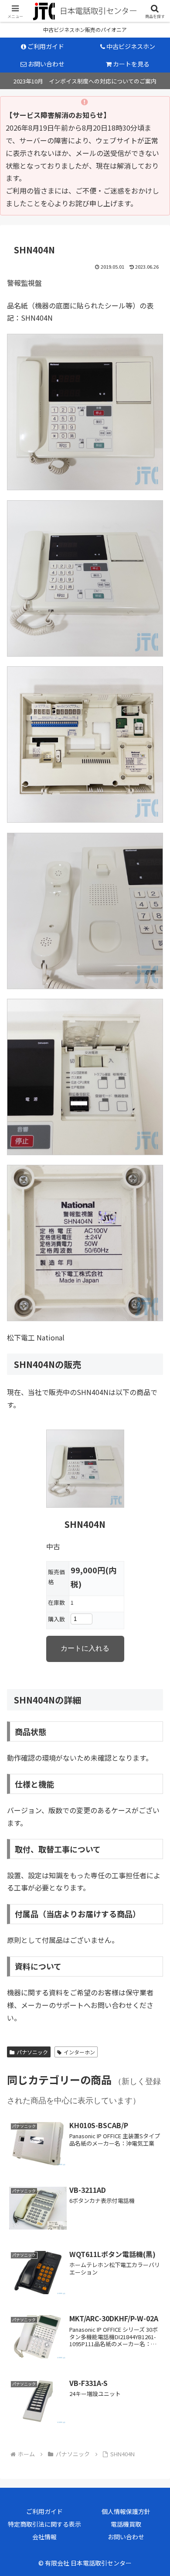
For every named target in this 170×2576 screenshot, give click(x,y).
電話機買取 (126, 2524)
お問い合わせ (126, 2537)
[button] (151, 1690)
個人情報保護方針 (126, 2511)
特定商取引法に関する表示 (44, 2524)
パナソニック (32, 2052)
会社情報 (44, 2537)
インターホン (79, 2052)
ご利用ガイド (44, 2511)
